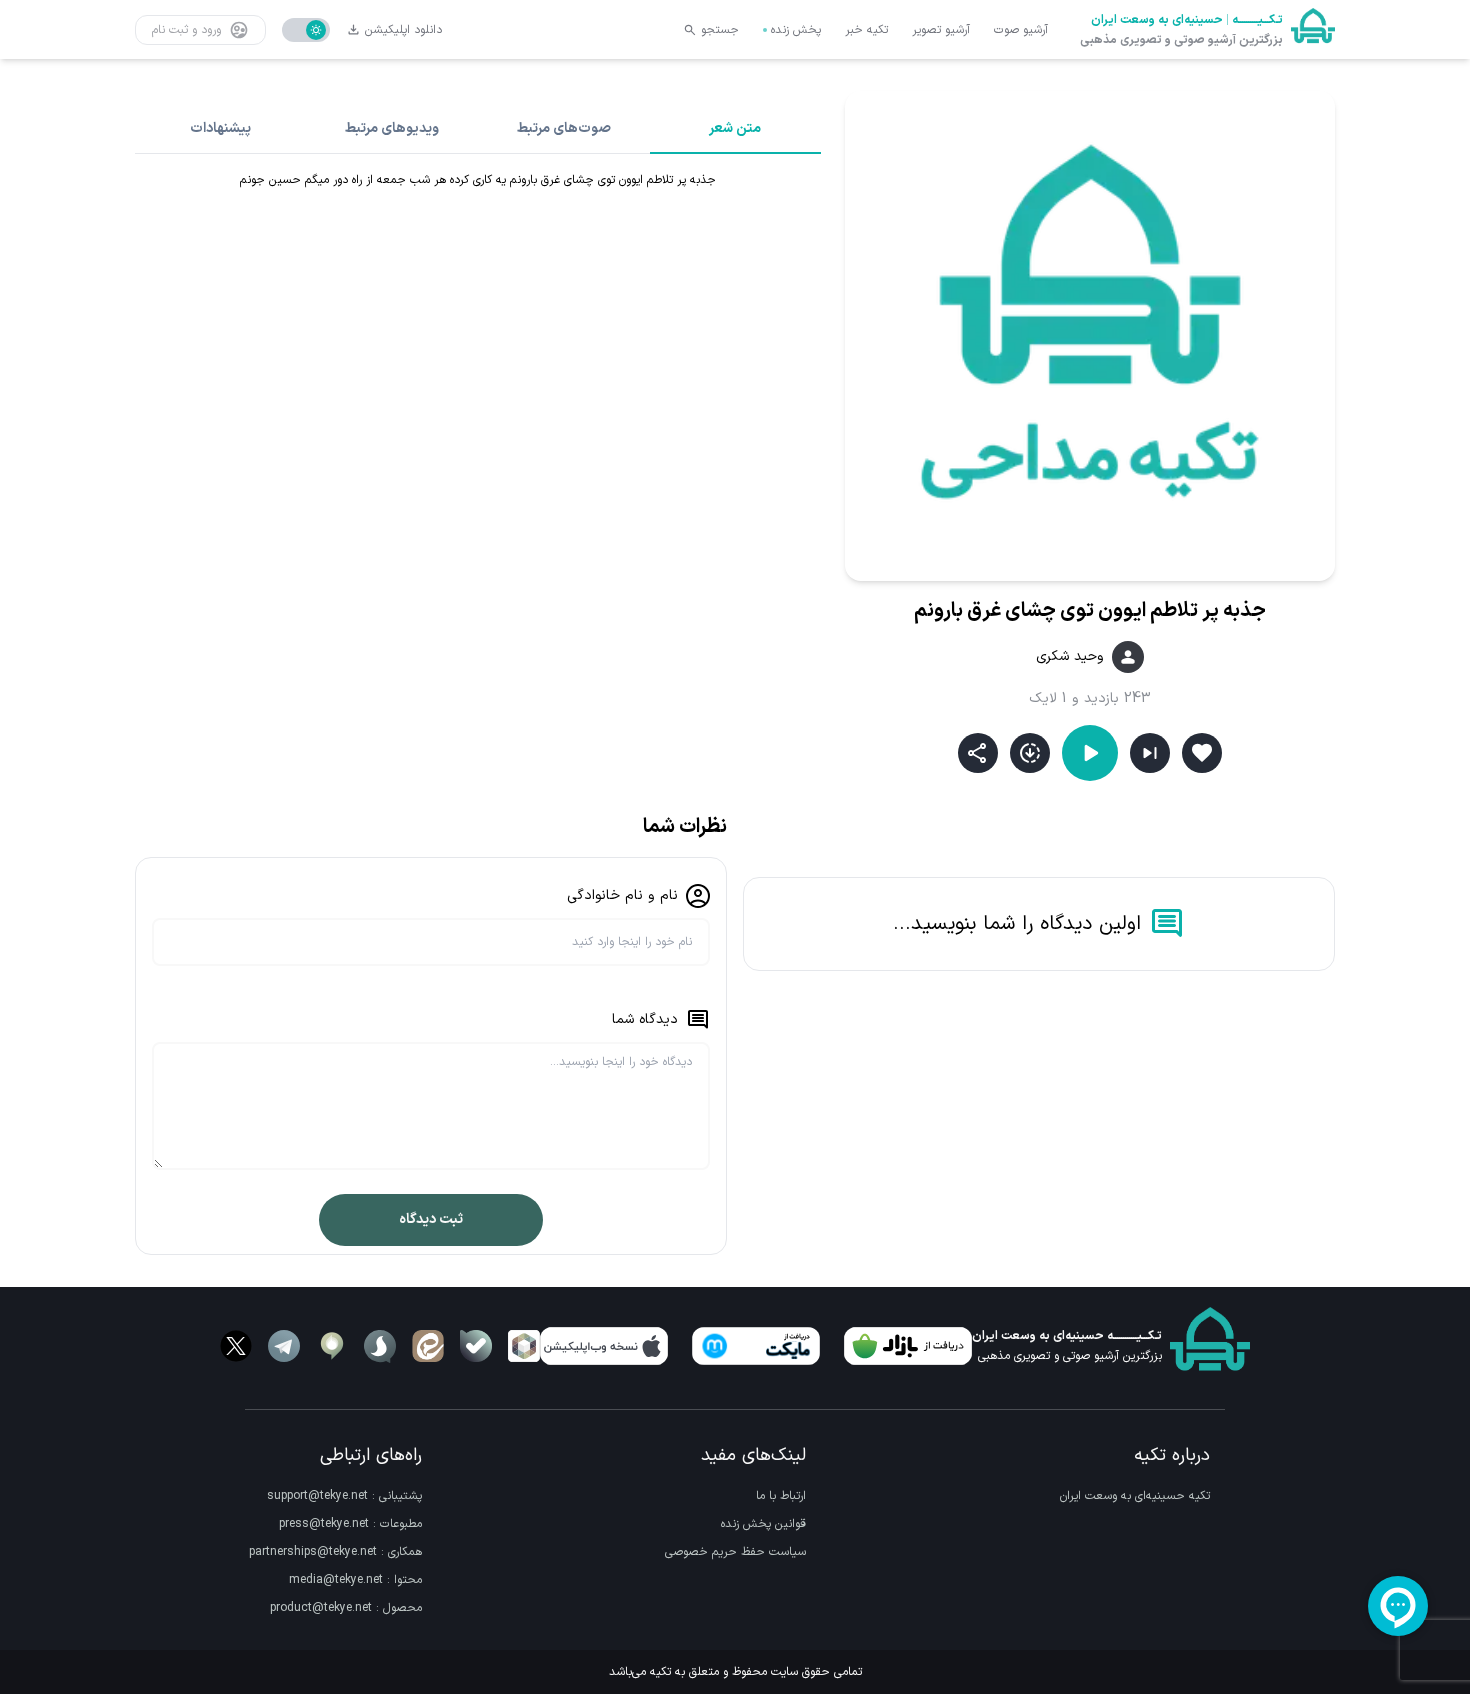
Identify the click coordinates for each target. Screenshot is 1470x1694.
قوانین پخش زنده (763, 1524)
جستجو (720, 30)
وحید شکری (1070, 657)
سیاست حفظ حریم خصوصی (735, 1552)
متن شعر (735, 128)
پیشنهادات (220, 128)
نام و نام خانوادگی (622, 895)
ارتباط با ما (781, 1496)
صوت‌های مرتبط (564, 128)
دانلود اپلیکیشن (403, 30)
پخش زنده (796, 30)
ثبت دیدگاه (431, 1219)
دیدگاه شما (645, 1019)
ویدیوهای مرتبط (392, 128)
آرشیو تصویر (941, 30)
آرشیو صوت (1021, 30)
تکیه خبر (866, 30)
